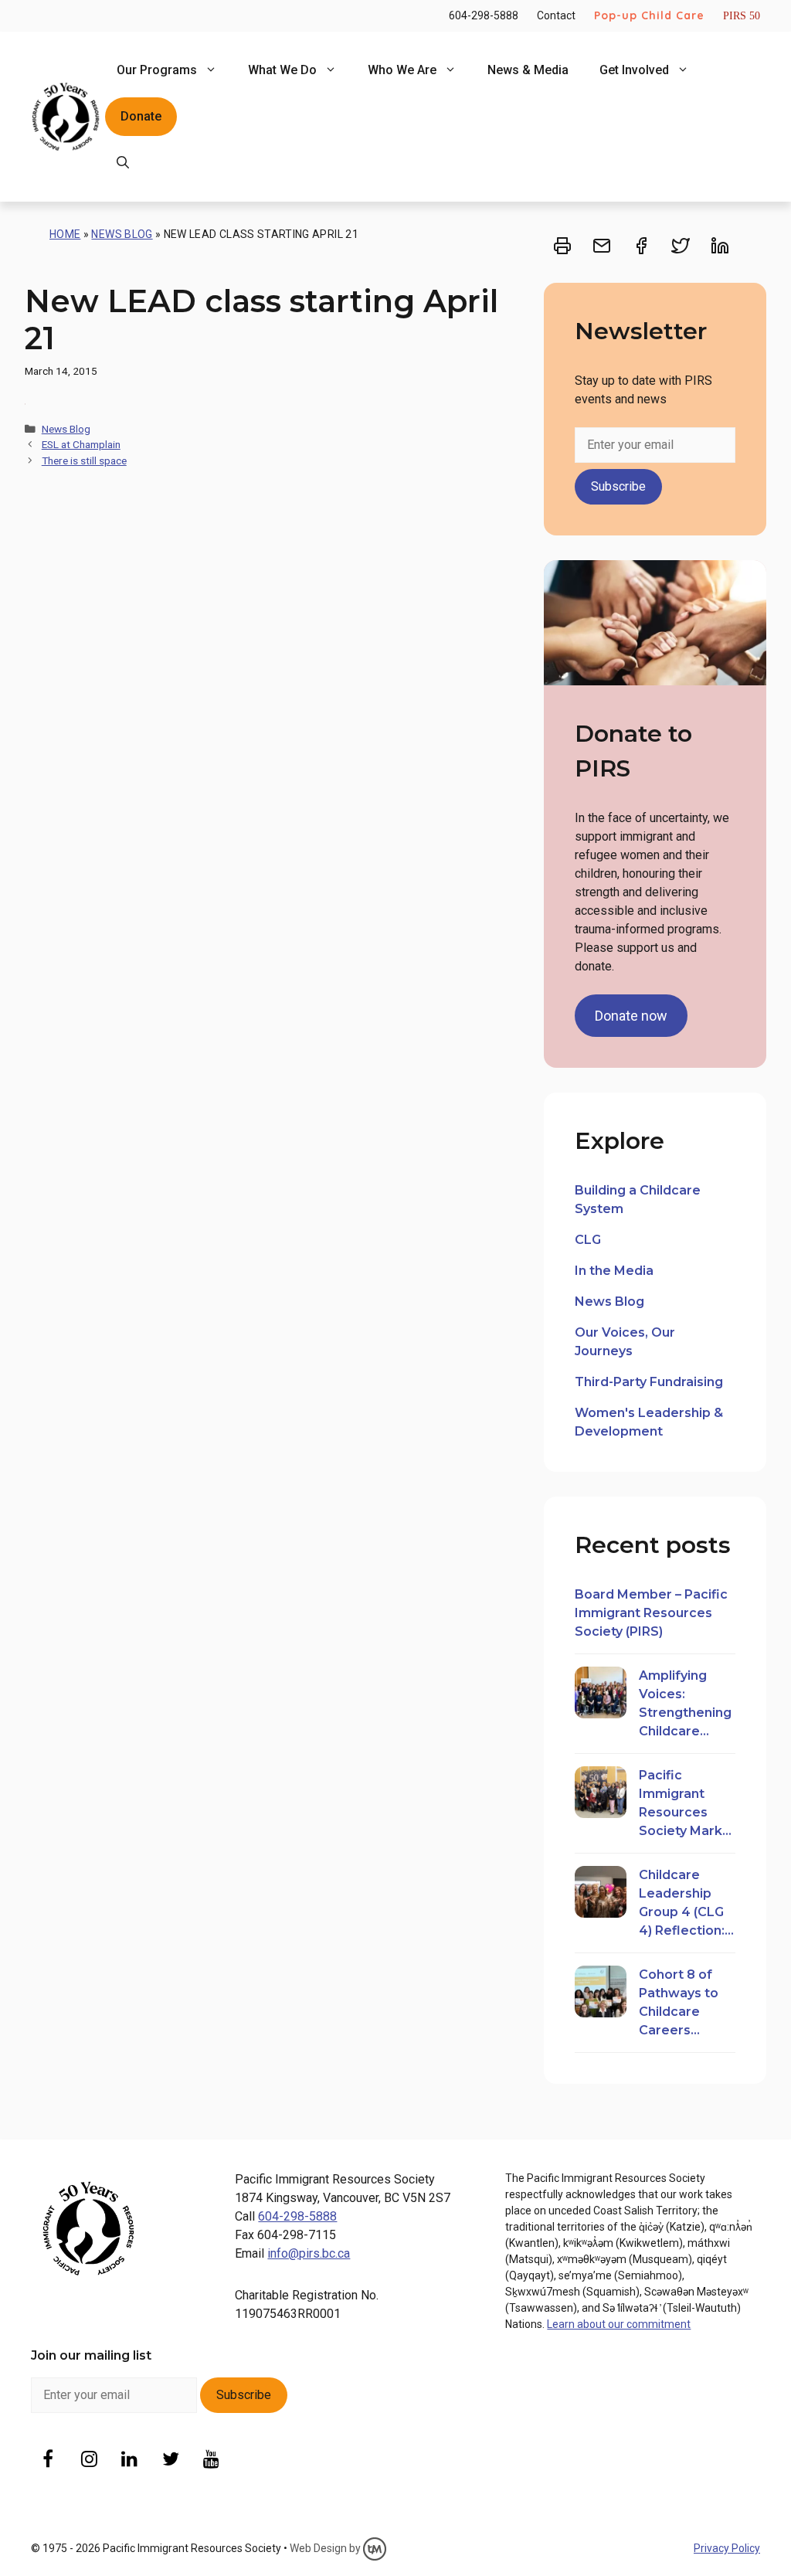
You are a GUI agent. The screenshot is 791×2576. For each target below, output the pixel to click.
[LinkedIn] (130, 2460)
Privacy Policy (727, 2548)
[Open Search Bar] (123, 163)
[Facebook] (48, 2460)
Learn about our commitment (619, 2324)
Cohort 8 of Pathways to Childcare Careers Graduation (679, 2003)
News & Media (528, 70)
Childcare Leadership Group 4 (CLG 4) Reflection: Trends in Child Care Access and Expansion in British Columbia (686, 1904)
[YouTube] (211, 2460)
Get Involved (634, 70)
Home (65, 234)
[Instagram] (89, 2460)
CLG (588, 1240)
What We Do (282, 70)
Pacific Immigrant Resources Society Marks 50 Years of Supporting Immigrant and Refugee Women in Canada (685, 1804)
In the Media (614, 1271)
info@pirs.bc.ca (309, 2253)
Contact (556, 15)
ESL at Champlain (81, 444)
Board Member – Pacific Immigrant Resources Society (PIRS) (651, 1613)
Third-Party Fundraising (649, 1382)
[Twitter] (170, 2460)
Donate (141, 116)
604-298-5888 (484, 15)
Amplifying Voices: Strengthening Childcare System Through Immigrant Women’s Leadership (685, 1704)
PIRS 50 (742, 16)
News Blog (122, 234)
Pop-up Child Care (649, 15)
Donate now (631, 1016)
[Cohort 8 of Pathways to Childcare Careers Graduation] (601, 1994)
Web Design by (326, 2548)
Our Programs (157, 70)
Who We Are (402, 70)
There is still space (84, 460)
